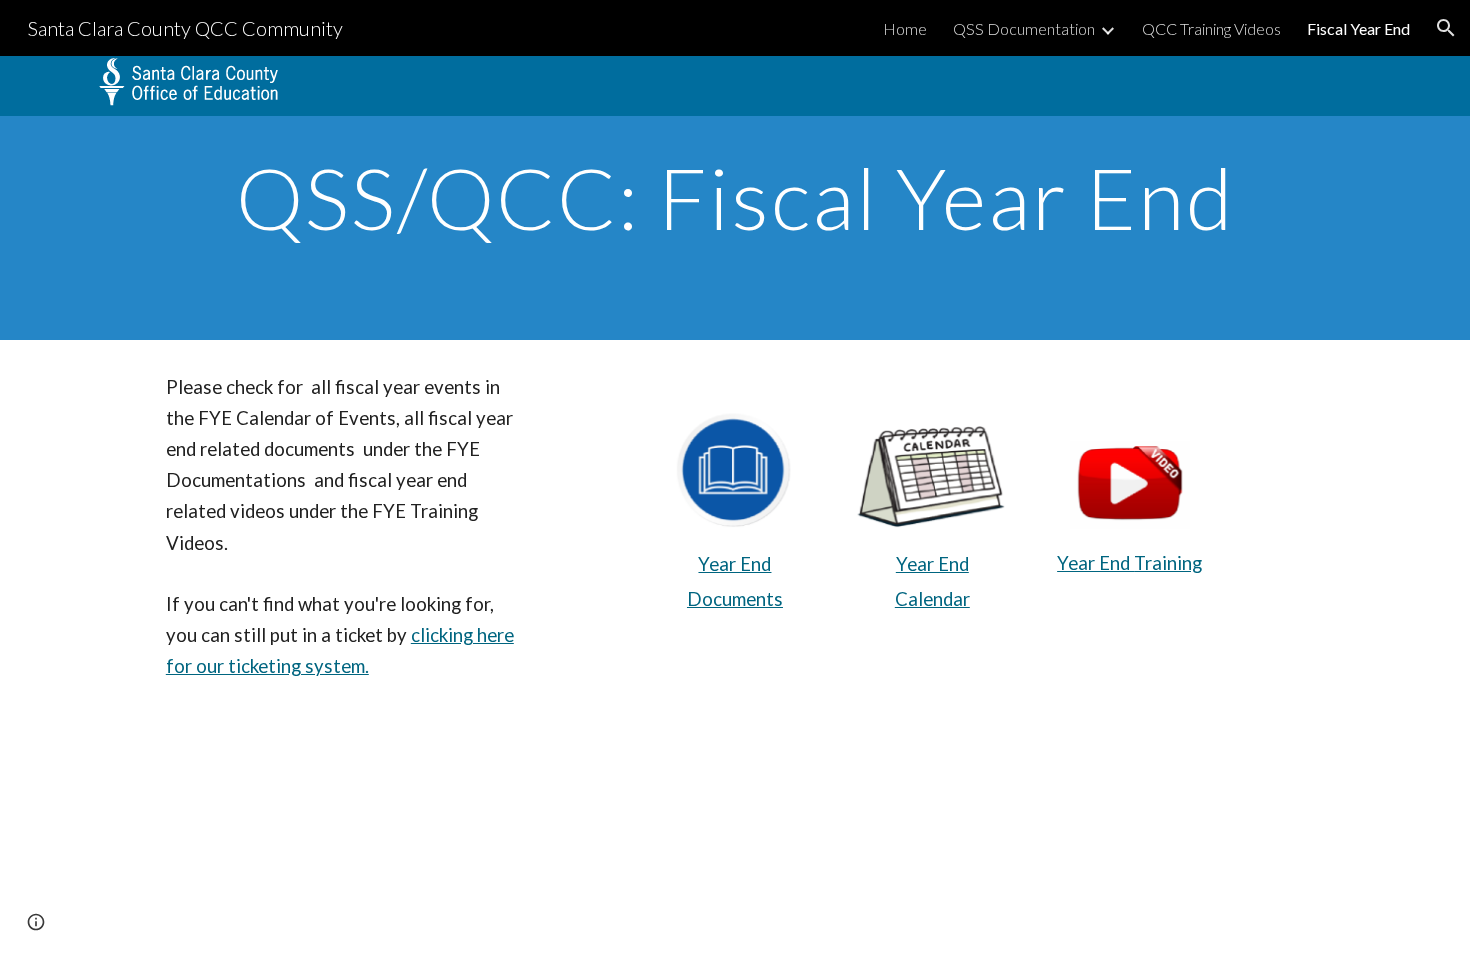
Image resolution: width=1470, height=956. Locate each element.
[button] (1446, 28)
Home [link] (905, 28)
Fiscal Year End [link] (1358, 28)
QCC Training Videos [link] (1211, 28)
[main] (735, 197)
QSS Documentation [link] (1024, 28)
